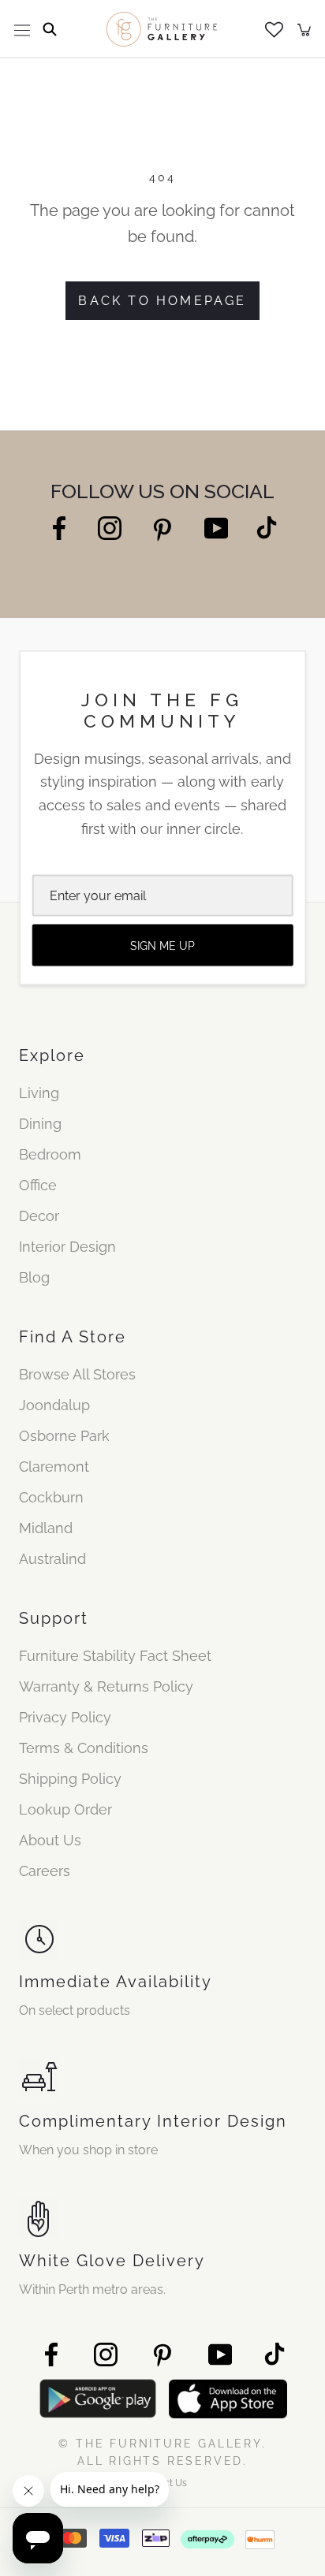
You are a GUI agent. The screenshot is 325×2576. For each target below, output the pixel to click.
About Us (50, 1840)
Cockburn (51, 1497)
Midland (46, 1528)
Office (38, 1185)
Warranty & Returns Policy (106, 1686)
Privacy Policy (65, 1717)
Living (39, 1093)
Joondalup (54, 1405)
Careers (45, 1871)
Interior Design (67, 1247)
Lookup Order (65, 1809)
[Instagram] (110, 528)
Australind (52, 1559)
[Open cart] (304, 29)
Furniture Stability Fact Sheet (115, 1656)
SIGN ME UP (162, 945)
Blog (34, 1277)
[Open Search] (50, 29)
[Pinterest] (163, 529)
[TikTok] (267, 528)
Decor (39, 1216)
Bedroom (50, 1154)
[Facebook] (59, 528)
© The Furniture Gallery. (162, 2452)
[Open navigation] (22, 29)
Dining (40, 1124)
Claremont (54, 1467)
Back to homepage (162, 301)
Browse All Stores (77, 1374)
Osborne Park (64, 1436)
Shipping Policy (70, 1779)
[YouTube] (216, 528)
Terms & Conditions (84, 1748)
